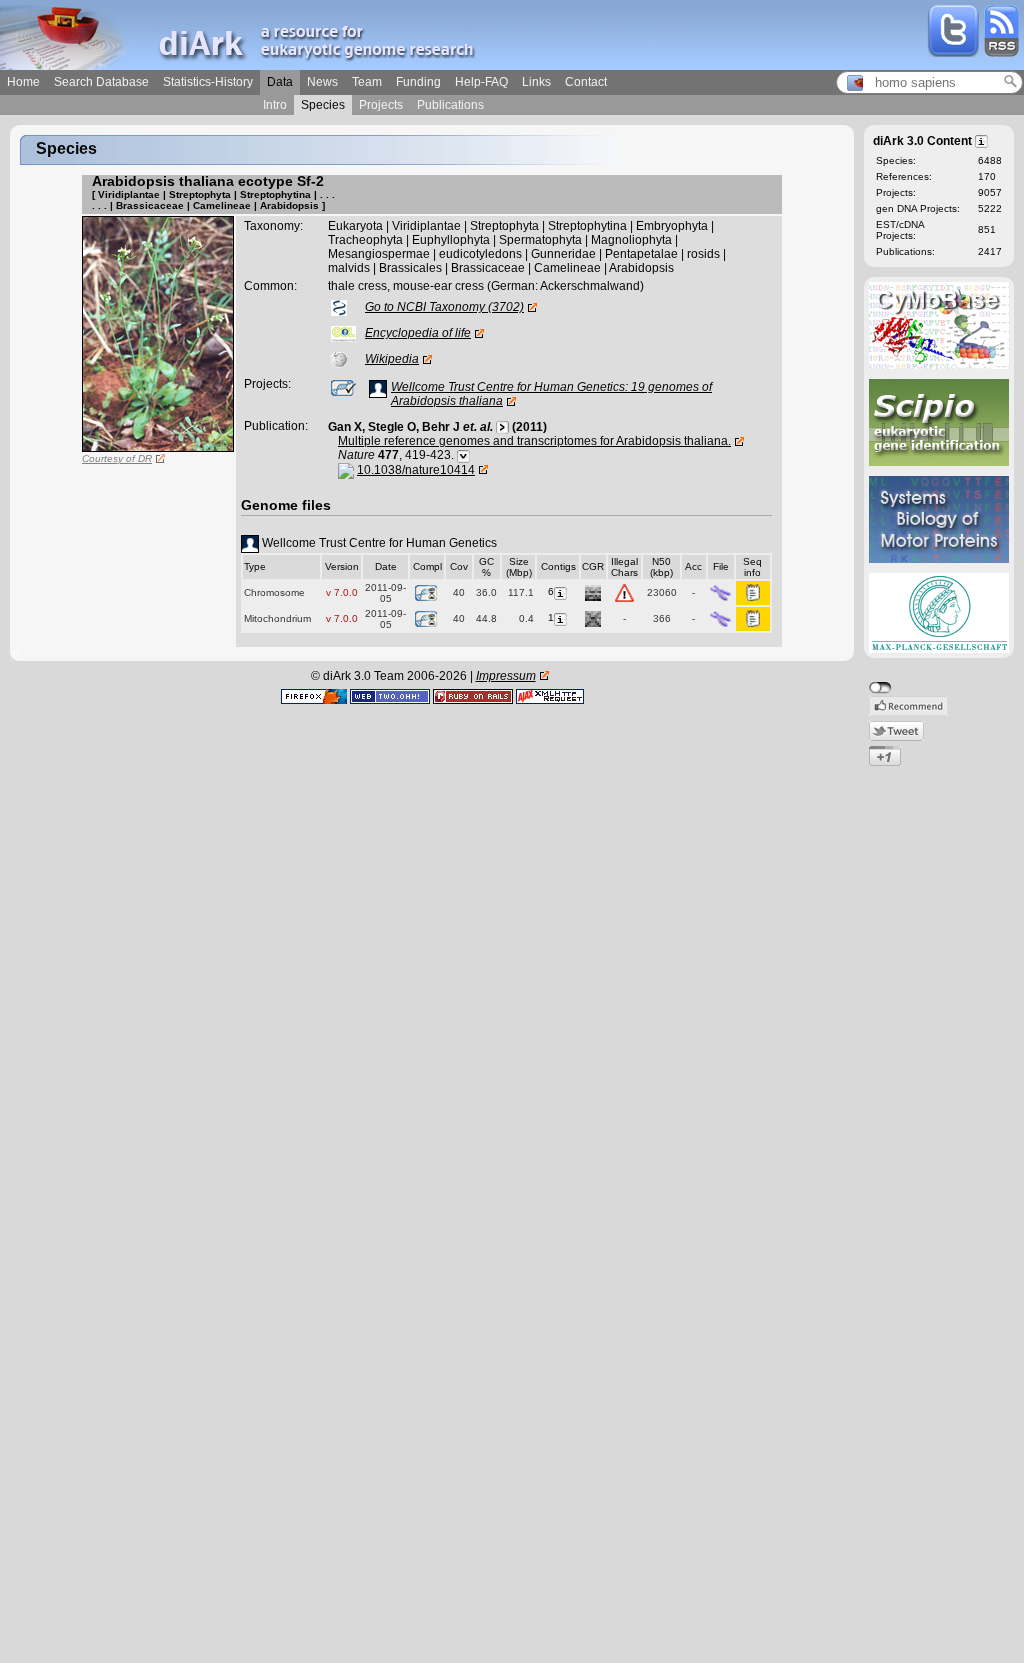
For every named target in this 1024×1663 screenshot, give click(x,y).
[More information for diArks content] (982, 140)
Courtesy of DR (117, 458)
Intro (275, 105)
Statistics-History (208, 82)
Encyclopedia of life (418, 333)
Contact (586, 82)
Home (23, 82)
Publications (450, 105)
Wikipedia (392, 359)
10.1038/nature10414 (416, 470)
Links (536, 82)
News (322, 82)
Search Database (101, 82)
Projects (381, 105)
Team (367, 82)
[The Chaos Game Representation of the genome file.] (593, 591)
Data (280, 82)
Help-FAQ (481, 82)
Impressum (506, 676)
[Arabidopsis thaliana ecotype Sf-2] (158, 333)
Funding (418, 82)
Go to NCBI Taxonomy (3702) (444, 307)
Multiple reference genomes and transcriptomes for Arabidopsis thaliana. (534, 441)
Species (323, 105)
